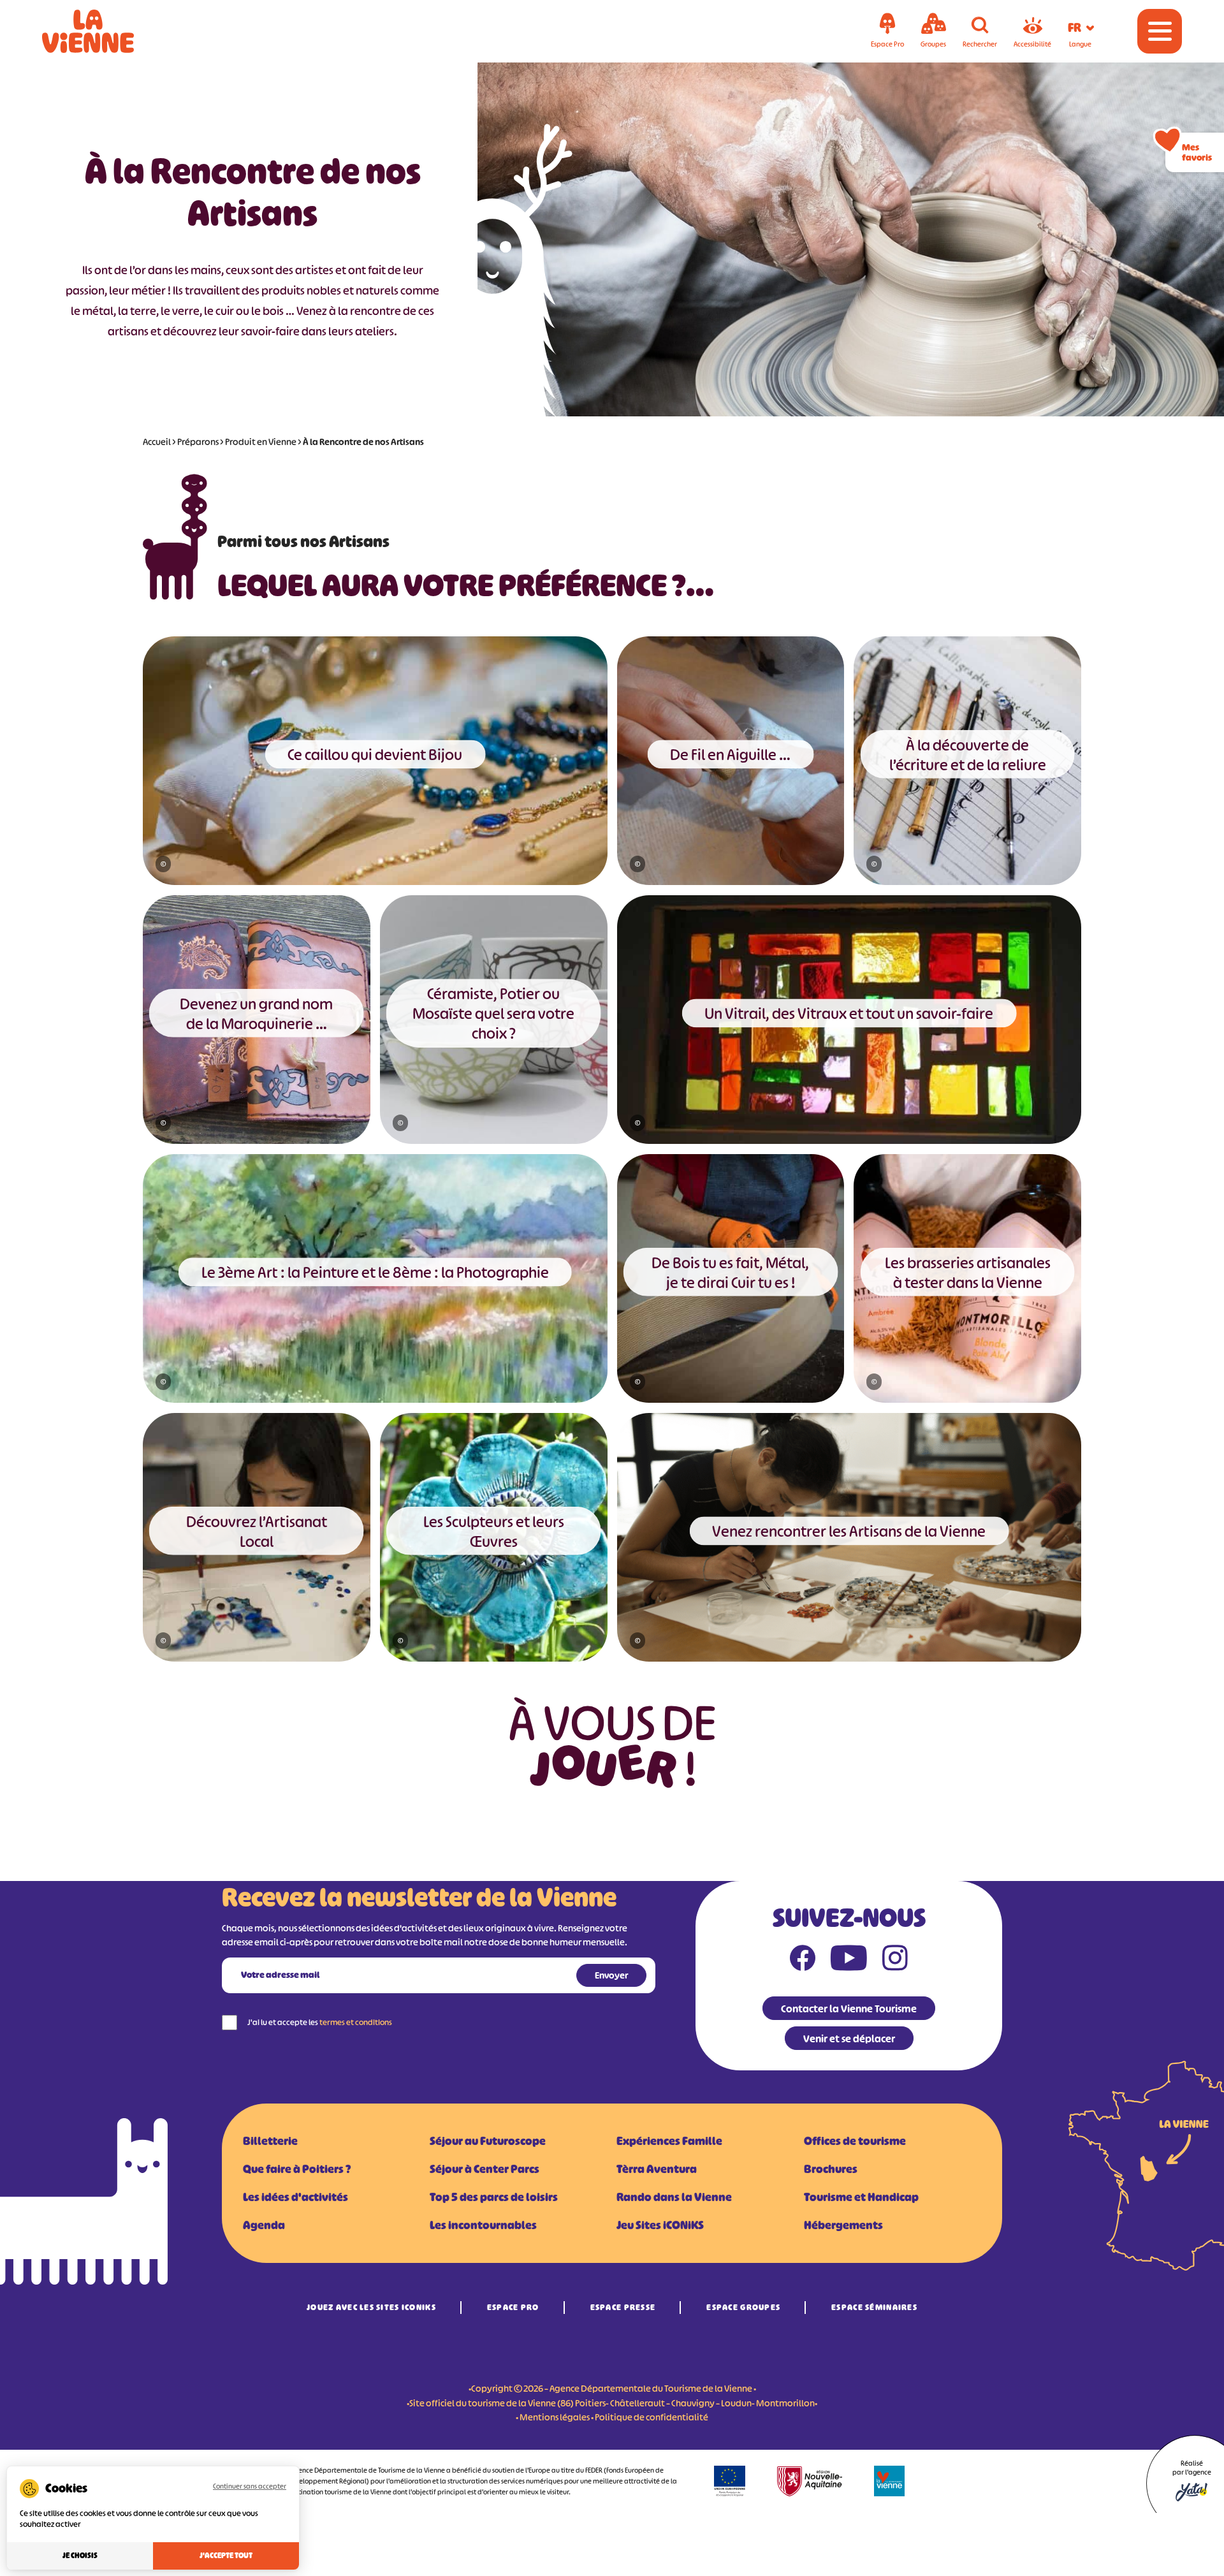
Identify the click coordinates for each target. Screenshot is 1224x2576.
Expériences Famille (669, 2141)
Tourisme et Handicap (861, 2197)
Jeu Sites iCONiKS (660, 2225)
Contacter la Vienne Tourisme (849, 2009)
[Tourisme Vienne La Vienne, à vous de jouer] (106, 31)
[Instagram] (895, 1961)
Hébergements (843, 2225)
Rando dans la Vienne (674, 2197)
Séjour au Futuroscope (488, 2141)
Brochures (831, 2169)
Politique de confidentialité (652, 2417)
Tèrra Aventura (657, 2169)
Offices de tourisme (855, 2141)
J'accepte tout (226, 2556)
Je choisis (80, 2556)
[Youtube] (849, 1961)
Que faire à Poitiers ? (297, 2169)
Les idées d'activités (295, 2197)
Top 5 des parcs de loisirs (494, 2197)
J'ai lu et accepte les (320, 2022)
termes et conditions (356, 2022)
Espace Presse (623, 2307)
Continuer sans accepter (250, 2486)
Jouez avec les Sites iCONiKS (371, 2307)
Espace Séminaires (874, 2307)
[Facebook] (803, 1961)
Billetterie (270, 2141)
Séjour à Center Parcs (484, 2169)
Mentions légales (555, 2417)
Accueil (157, 442)
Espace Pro (513, 2307)
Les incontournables (483, 2225)
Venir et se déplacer (849, 2038)
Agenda (264, 2225)
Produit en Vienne (261, 442)
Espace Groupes (743, 2307)
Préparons (198, 442)
